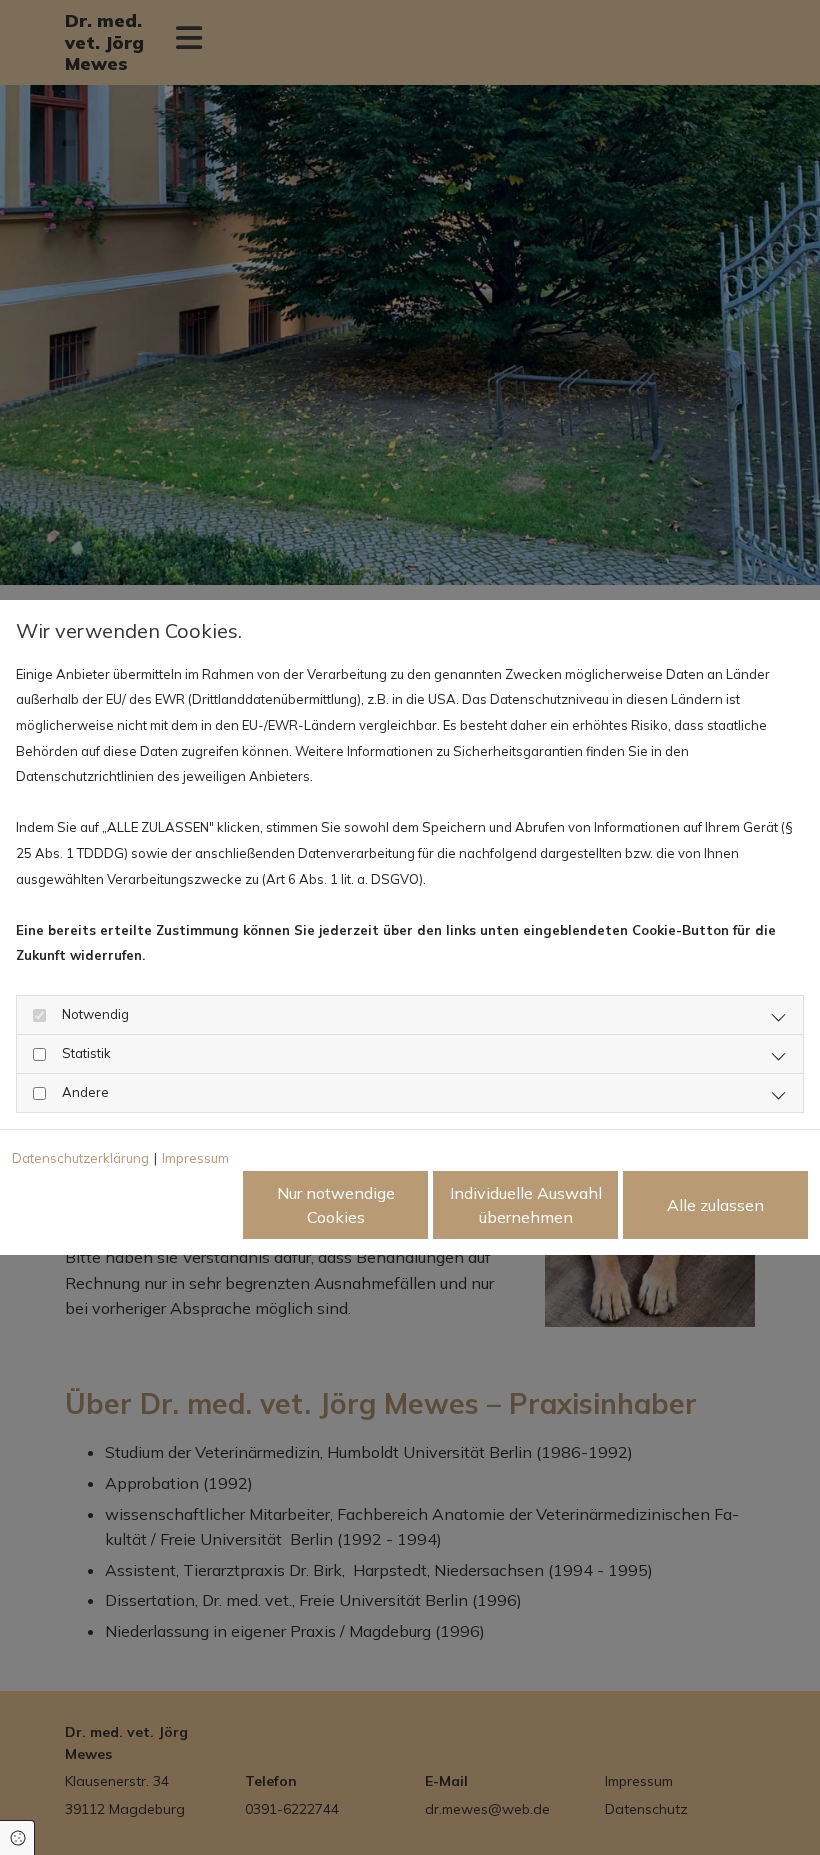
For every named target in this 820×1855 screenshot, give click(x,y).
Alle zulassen (715, 1205)
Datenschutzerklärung (80, 1158)
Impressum (195, 1158)
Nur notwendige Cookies (336, 1205)
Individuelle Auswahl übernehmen (526, 1205)
